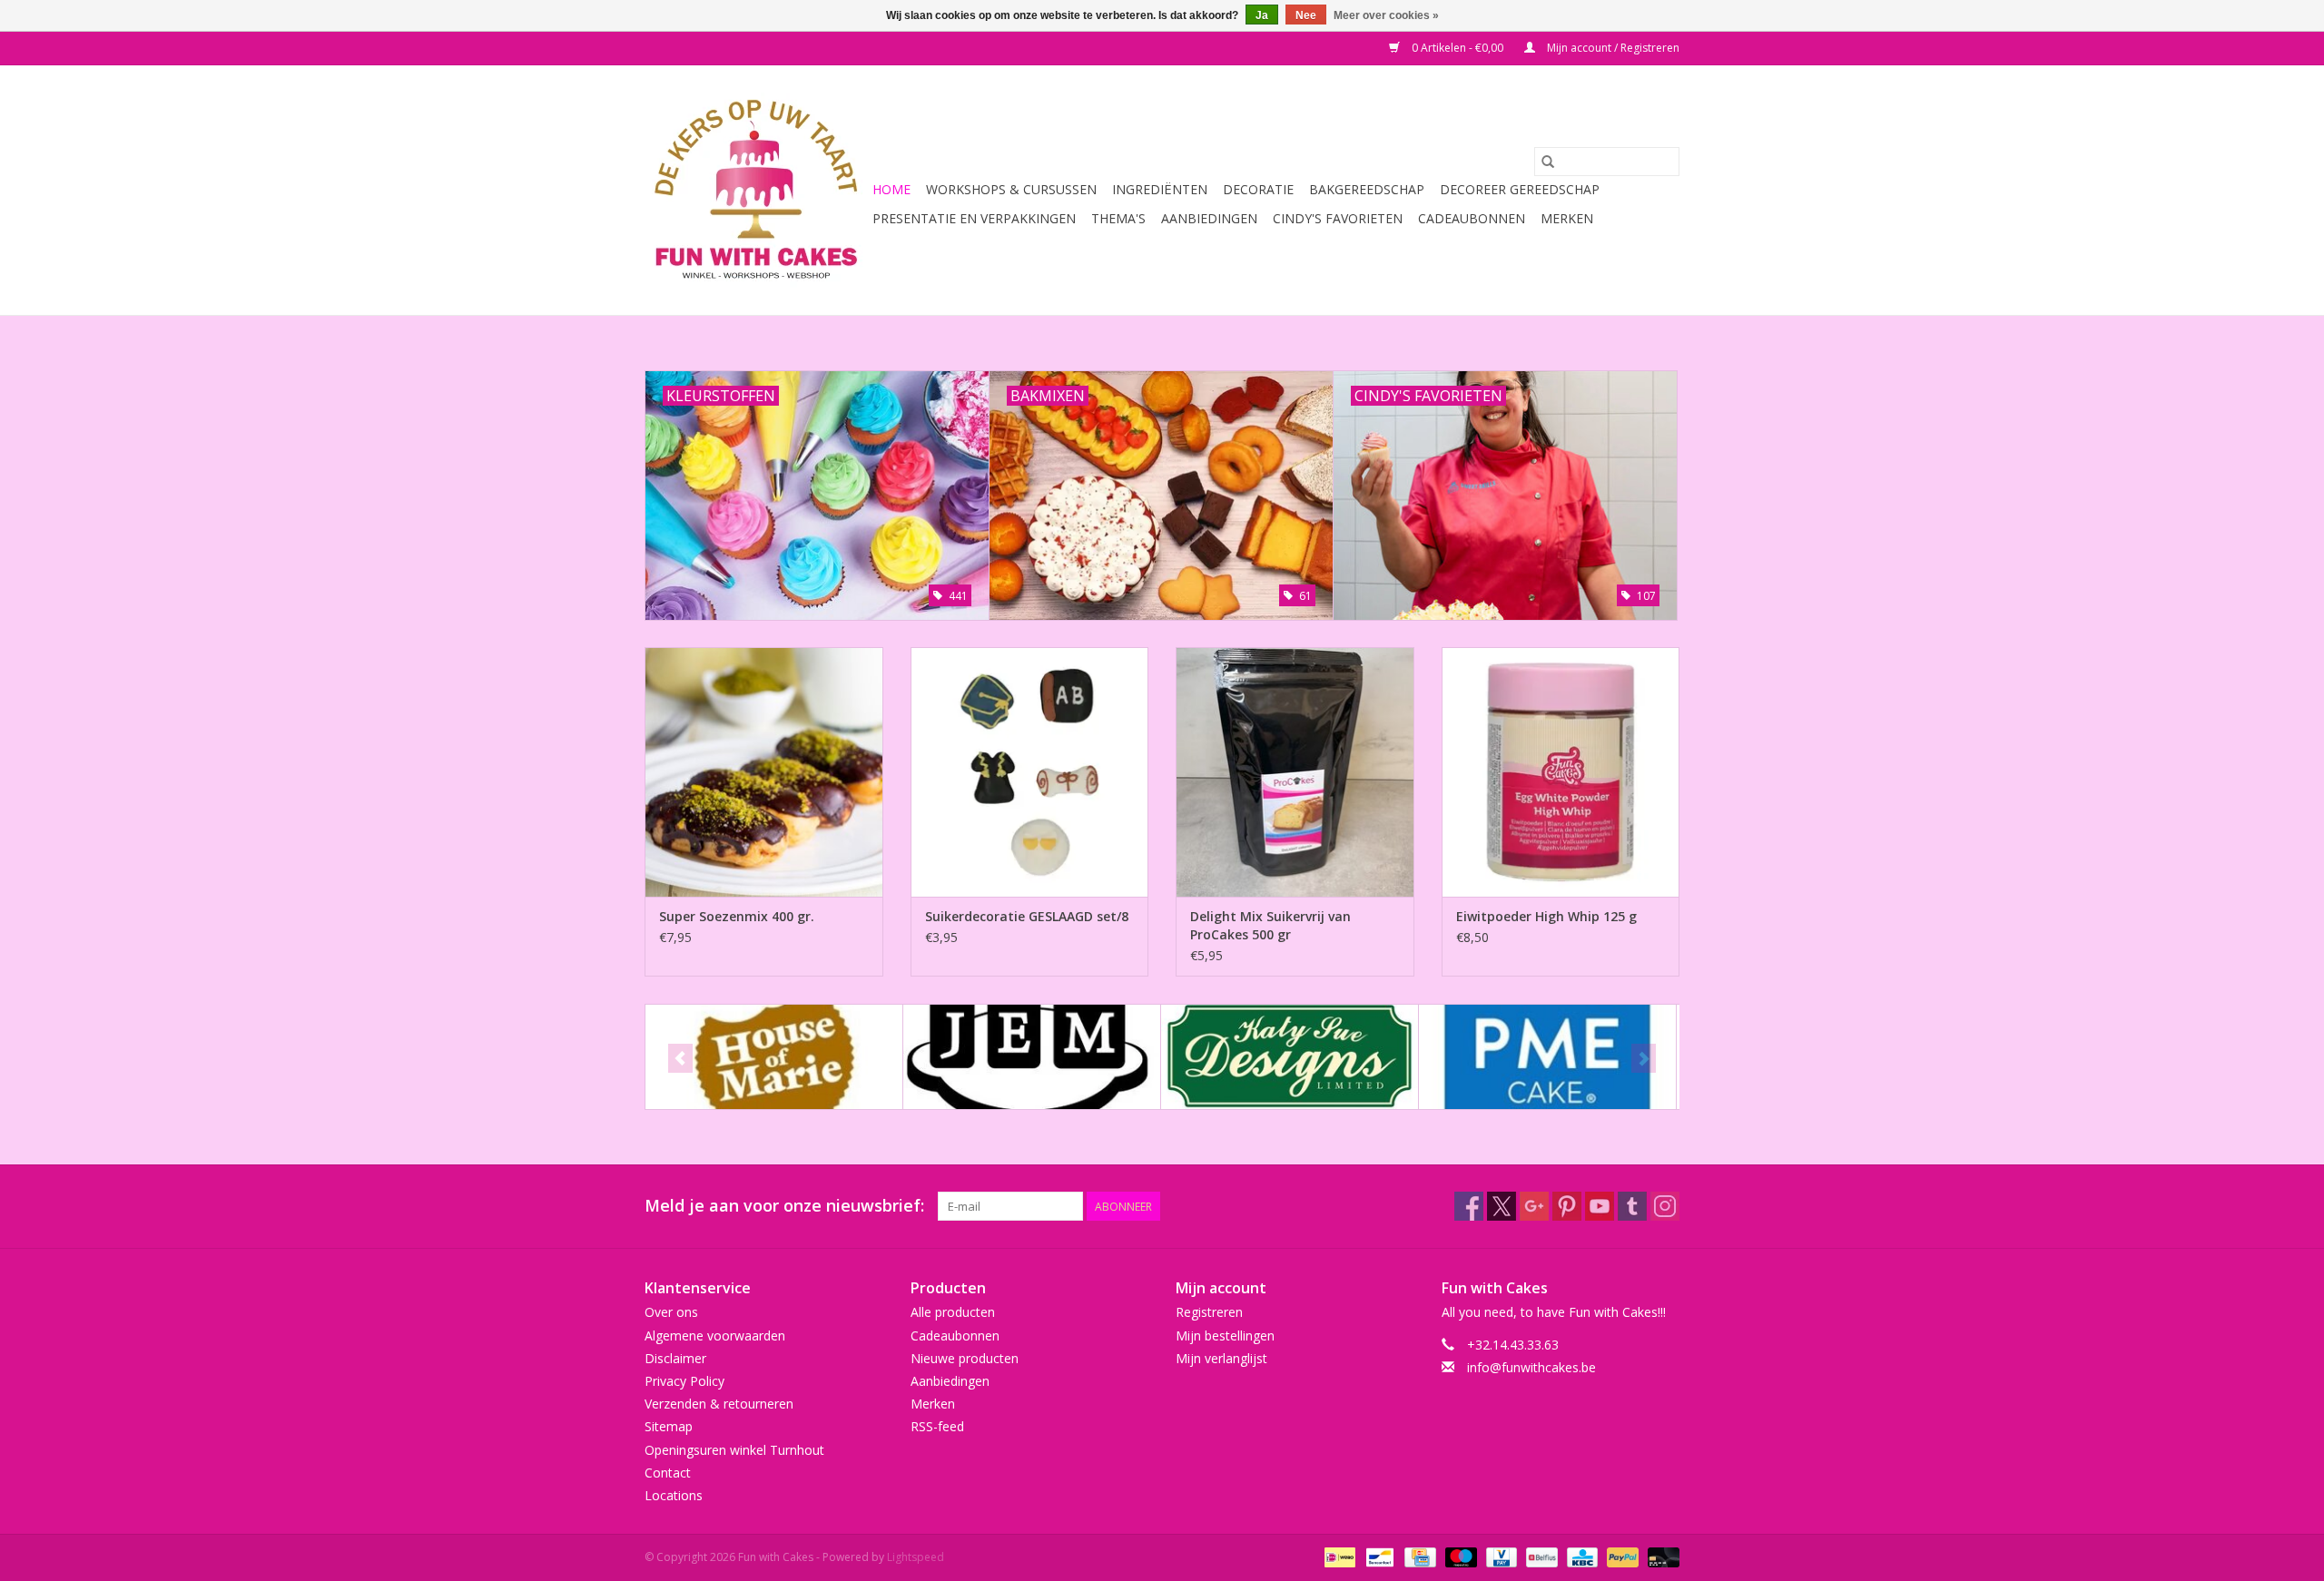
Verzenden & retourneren (719, 1404)
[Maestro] (1459, 1556)
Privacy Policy (684, 1381)
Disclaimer (675, 1358)
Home (891, 189)
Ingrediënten (1160, 189)
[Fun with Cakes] (756, 190)
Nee (1306, 15)
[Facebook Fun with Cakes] (1469, 1206)
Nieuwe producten (965, 1358)
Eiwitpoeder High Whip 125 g (1546, 916)
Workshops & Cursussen (1011, 189)
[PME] (1547, 1057)
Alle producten (953, 1312)
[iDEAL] (1338, 1556)
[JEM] (1032, 1057)
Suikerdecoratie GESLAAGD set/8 (1027, 916)
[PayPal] (1621, 1556)
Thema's (1118, 218)
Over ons (671, 1312)
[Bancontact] (1378, 1556)
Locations (674, 1495)
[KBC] (1581, 1556)
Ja (1262, 15)
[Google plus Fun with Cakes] (1534, 1206)
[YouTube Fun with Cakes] (1600, 1206)
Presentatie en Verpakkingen (974, 218)
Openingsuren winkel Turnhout (734, 1450)
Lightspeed (916, 1557)
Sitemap (669, 1426)
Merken (1567, 218)
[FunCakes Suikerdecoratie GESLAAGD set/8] (1030, 772)
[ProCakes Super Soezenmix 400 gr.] (764, 772)
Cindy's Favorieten (1338, 218)
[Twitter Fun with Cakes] (1502, 1206)
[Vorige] (680, 1058)
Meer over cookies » (1386, 15)
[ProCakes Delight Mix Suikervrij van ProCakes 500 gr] (1295, 772)
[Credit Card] (1418, 1556)
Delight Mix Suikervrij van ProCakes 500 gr (1270, 925)
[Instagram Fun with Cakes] (1665, 1206)
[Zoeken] (1548, 162)
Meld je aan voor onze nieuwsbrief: (784, 1206)
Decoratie (1258, 189)
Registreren (1209, 1312)
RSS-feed (937, 1426)
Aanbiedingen (1209, 218)
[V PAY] (1500, 1556)
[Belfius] (1540, 1556)
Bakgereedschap (1367, 189)
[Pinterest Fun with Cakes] (1567, 1206)
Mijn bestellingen (1225, 1336)
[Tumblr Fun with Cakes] (1632, 1206)
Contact (668, 1473)
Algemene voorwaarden (715, 1336)
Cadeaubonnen (1472, 218)
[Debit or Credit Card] (1660, 1556)
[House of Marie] (774, 1057)
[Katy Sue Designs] (1290, 1057)
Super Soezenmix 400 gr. (737, 916)
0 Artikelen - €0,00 (1457, 48)
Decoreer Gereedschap (1520, 189)
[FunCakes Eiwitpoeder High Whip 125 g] (1561, 772)
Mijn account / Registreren (1612, 48)
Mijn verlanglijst (1221, 1358)
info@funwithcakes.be (1531, 1367)
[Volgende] (1644, 1058)
